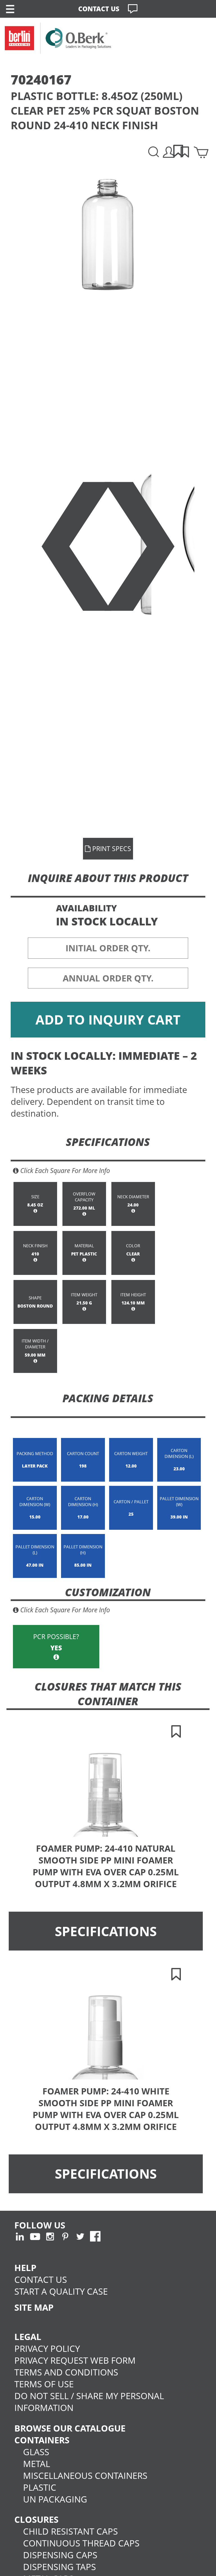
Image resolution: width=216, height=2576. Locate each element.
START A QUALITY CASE (61, 2291)
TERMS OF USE (44, 2384)
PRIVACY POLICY (47, 2348)
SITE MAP (34, 2307)
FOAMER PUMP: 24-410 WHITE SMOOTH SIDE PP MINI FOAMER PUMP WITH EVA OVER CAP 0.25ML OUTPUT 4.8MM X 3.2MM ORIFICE (106, 2109)
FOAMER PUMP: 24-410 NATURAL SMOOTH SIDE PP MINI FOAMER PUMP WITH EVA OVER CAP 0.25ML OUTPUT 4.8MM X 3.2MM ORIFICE (106, 1866)
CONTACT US (99, 9)
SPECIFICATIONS (106, 1931)
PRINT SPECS (111, 849)
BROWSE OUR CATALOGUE (70, 2428)
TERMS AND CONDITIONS (66, 2372)
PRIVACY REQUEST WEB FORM (75, 2360)
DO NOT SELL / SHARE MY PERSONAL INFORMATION (89, 2402)
